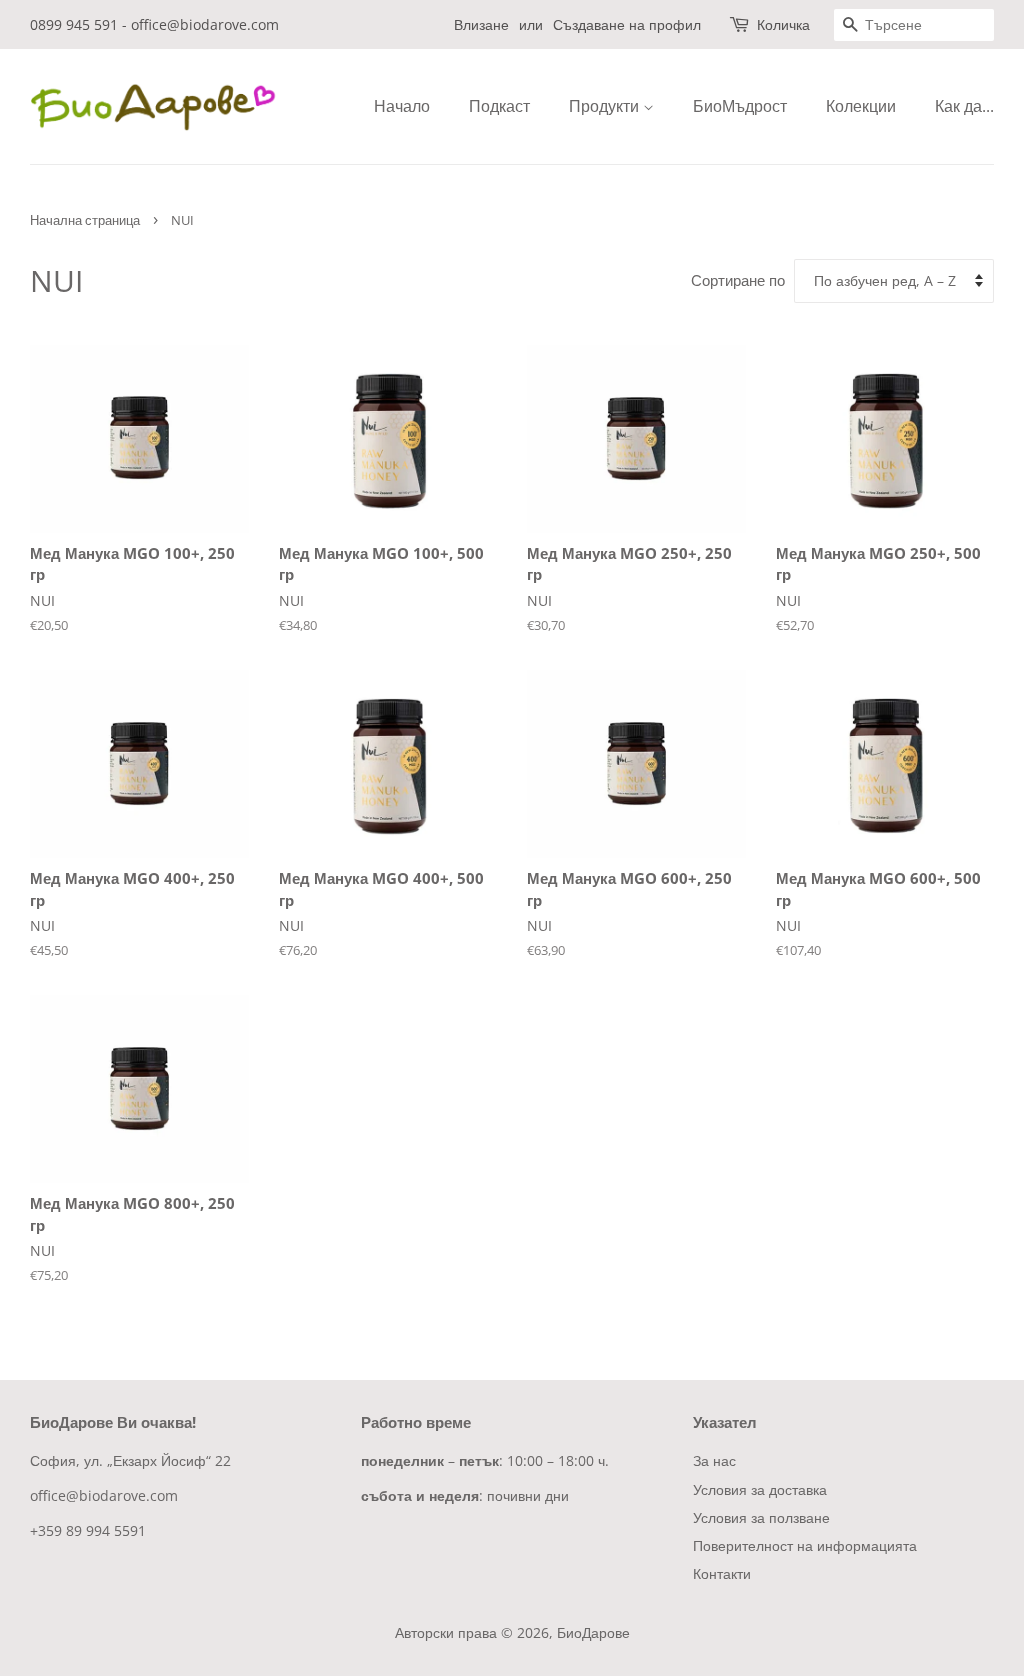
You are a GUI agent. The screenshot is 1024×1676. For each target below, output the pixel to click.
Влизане (481, 24)
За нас (714, 1460)
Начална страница (85, 220)
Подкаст (499, 106)
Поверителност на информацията (805, 1545)
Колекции (861, 106)
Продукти (606, 106)
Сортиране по (738, 280)
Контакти (722, 1573)
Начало (402, 106)
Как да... (964, 106)
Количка (783, 24)
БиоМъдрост (740, 106)
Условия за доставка (760, 1489)
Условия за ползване (761, 1517)
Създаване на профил (627, 24)
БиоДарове (593, 1632)
